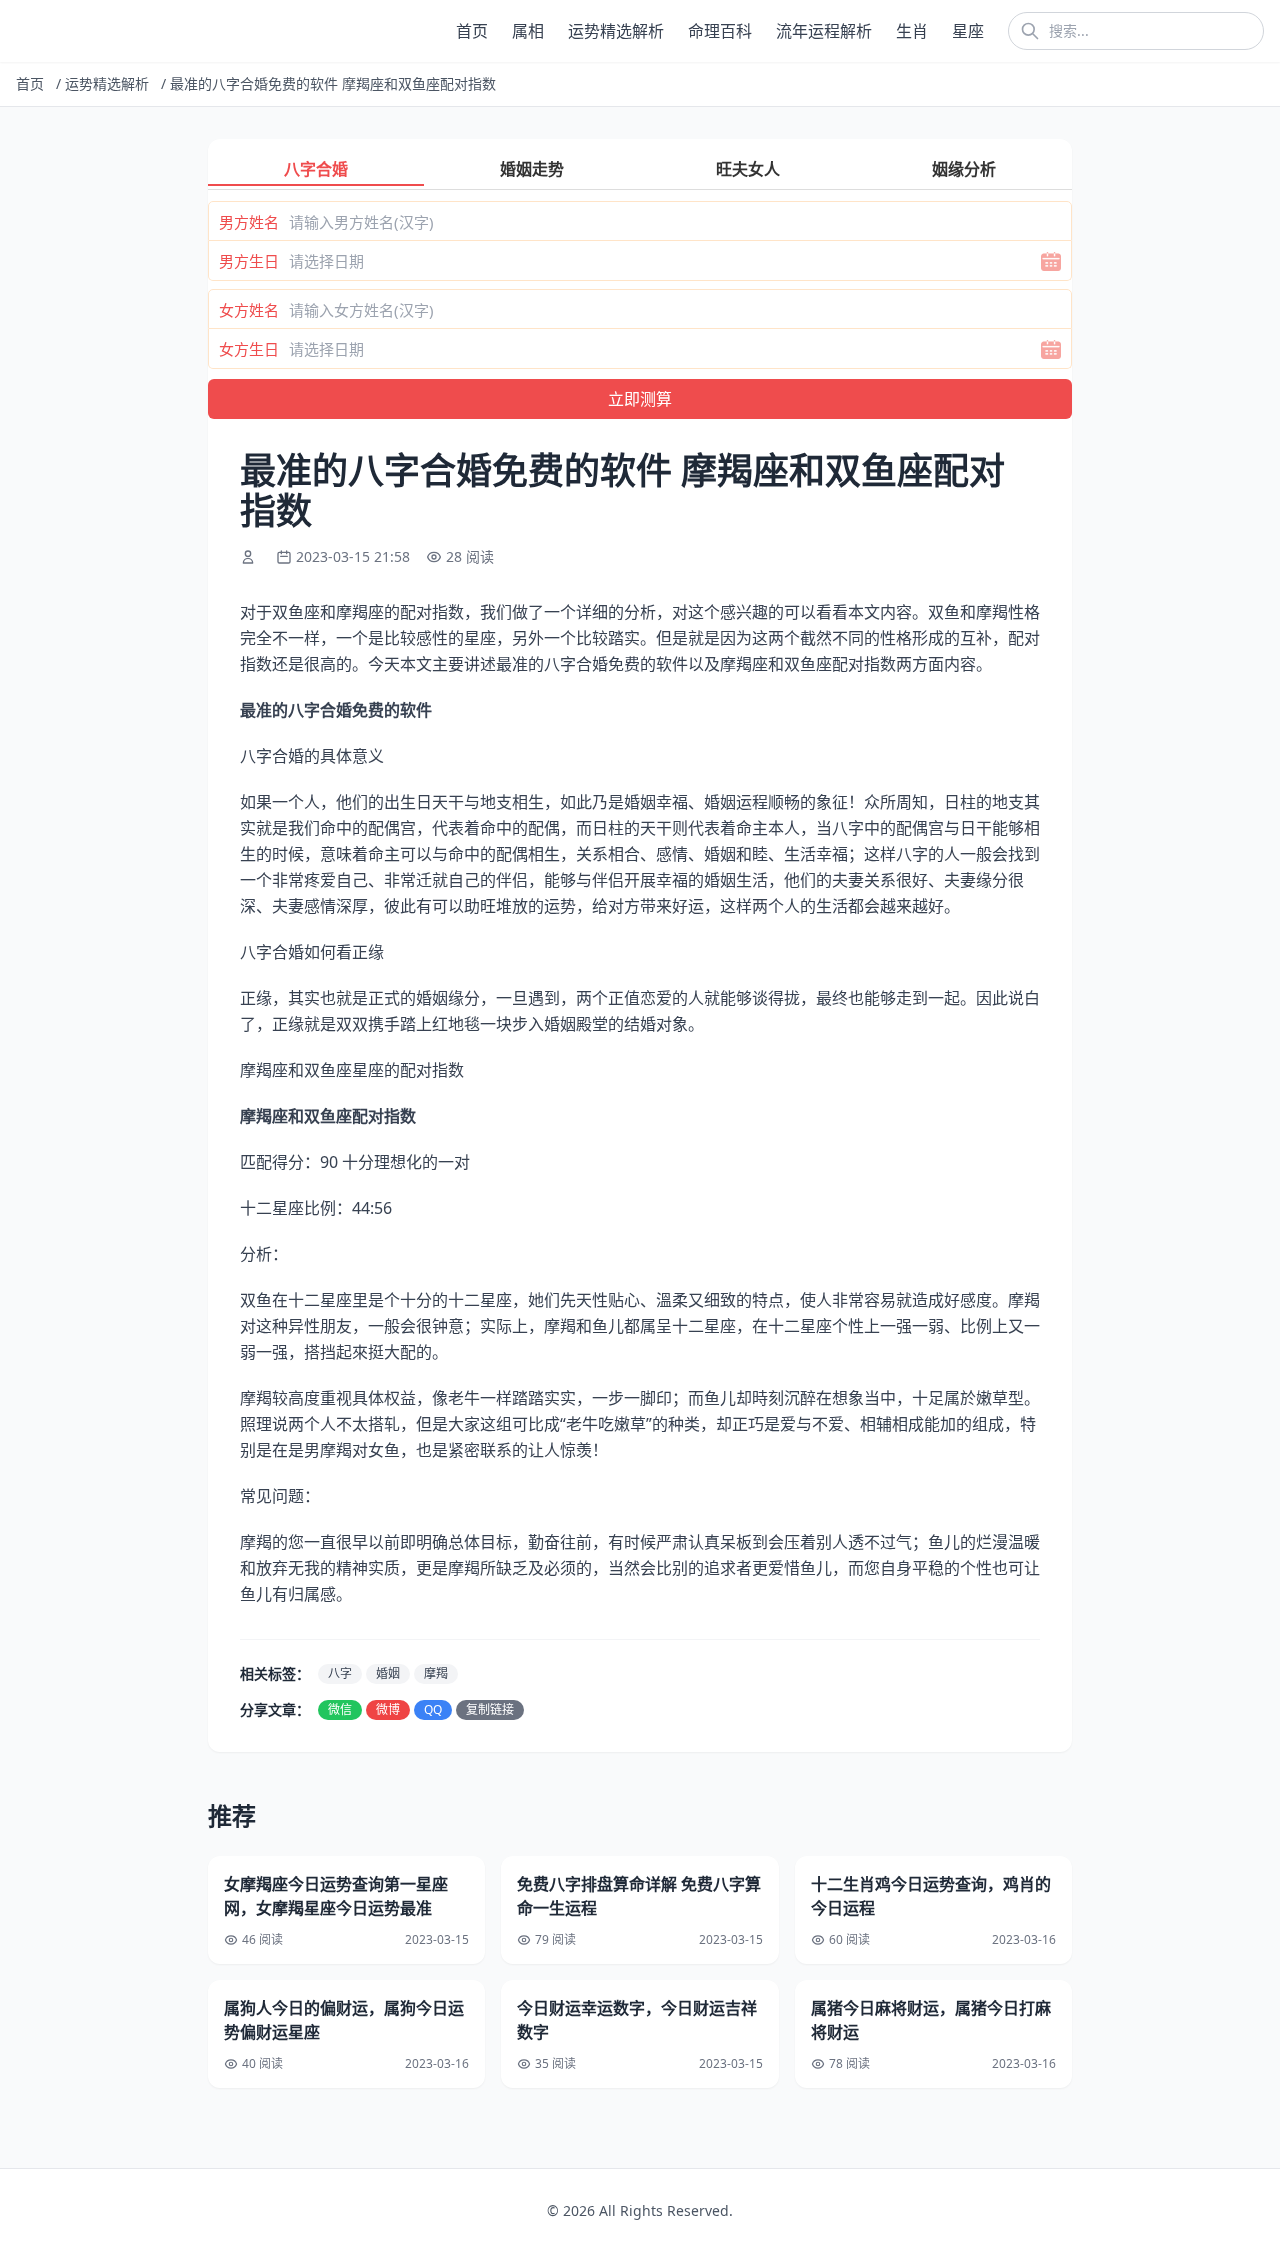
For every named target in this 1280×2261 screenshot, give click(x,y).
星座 (968, 31)
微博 (388, 1709)
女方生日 (249, 349)
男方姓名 (249, 222)
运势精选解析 (616, 31)
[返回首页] (20, 31)
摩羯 (436, 1673)
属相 (528, 31)
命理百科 (720, 31)
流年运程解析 (824, 31)
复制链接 (490, 1709)
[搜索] (1030, 31)
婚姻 (388, 1673)
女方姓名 (249, 310)
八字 (340, 1673)
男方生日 (249, 261)
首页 (472, 31)
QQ (433, 1709)
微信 (340, 1709)
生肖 (912, 31)
